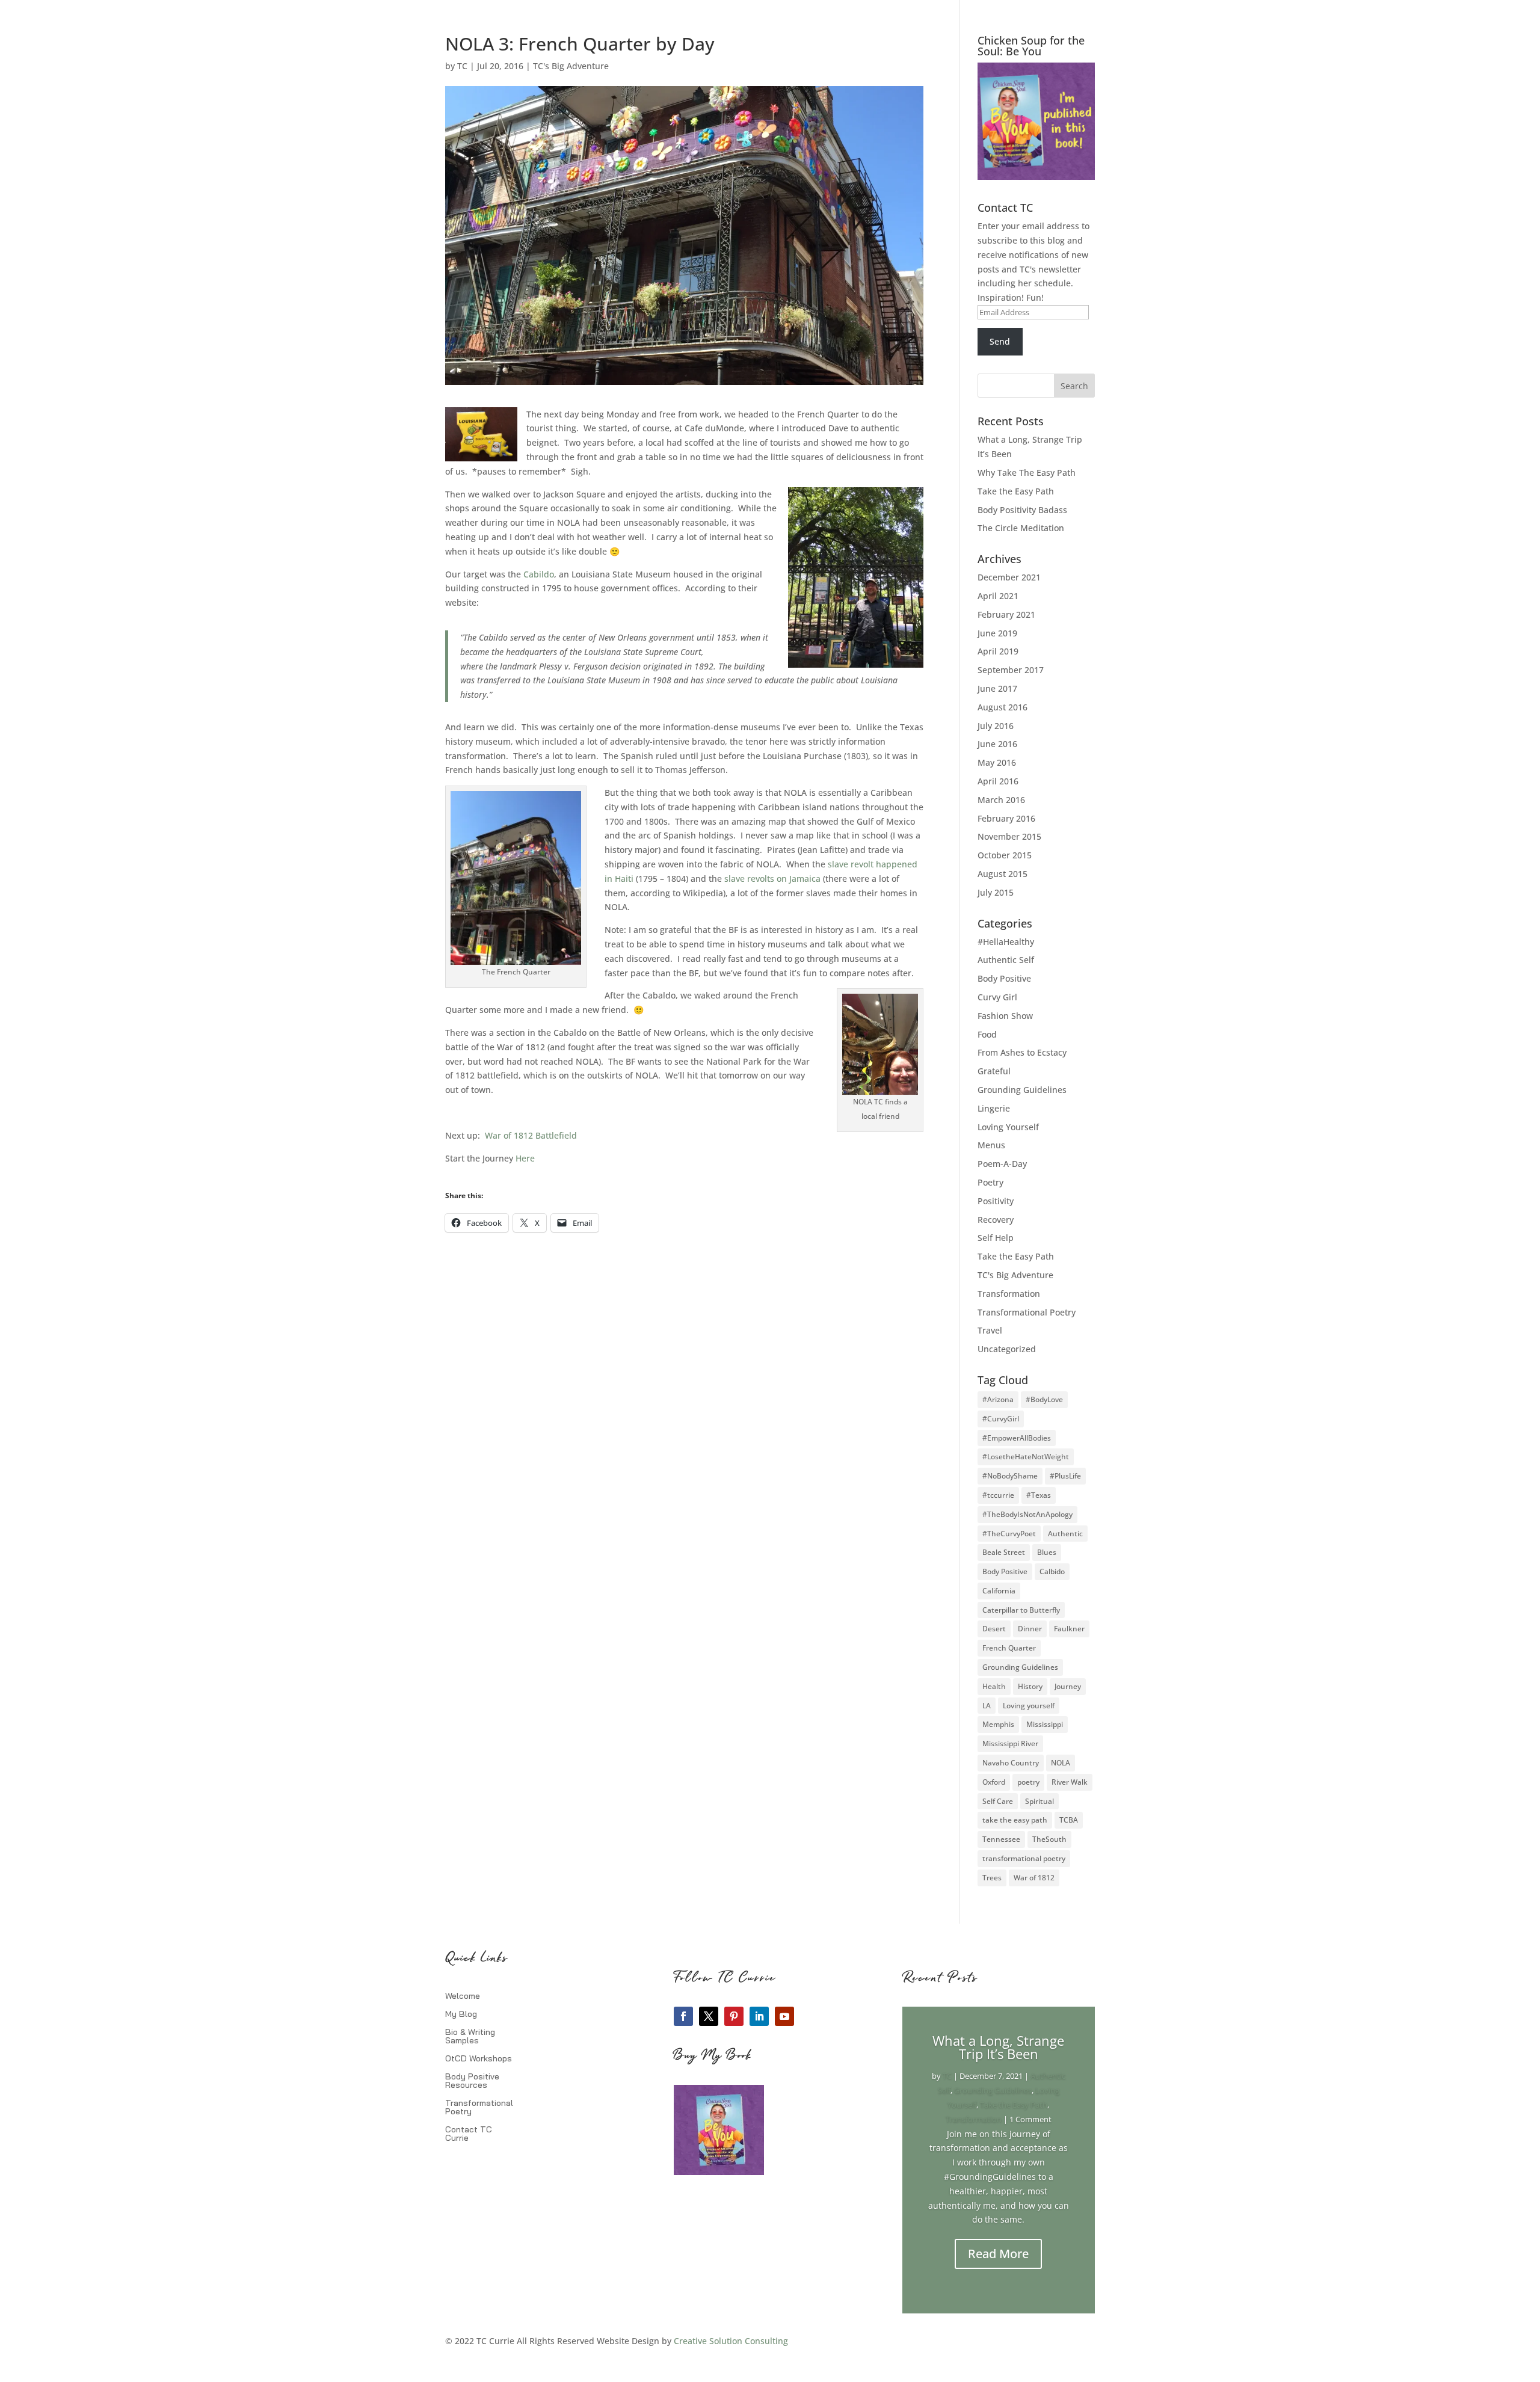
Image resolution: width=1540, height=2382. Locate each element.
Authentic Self (1006, 960)
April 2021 (998, 596)
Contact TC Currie (469, 2134)
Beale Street (1004, 1552)
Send (1000, 341)
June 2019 (997, 633)
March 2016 (1001, 800)
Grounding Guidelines (1022, 1090)
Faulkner (1069, 1629)
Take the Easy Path (1016, 491)
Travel (990, 1330)
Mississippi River (1010, 1743)
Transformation (1009, 1294)
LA (987, 1706)
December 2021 (1009, 577)
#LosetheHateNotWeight (1026, 1457)
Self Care (998, 1801)
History (1030, 1686)
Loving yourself (1029, 1706)
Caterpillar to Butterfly (1021, 1610)
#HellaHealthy (1006, 942)
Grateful (994, 1071)
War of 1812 (1034, 1878)
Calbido (1052, 1571)
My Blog (461, 2014)
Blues (1047, 1552)
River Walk (1070, 1782)
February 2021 (1006, 614)
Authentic (1065, 1534)
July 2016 (996, 726)
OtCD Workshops (479, 2059)
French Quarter (1009, 1648)
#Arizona (998, 1399)
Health (994, 1686)
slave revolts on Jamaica (772, 879)
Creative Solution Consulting (731, 2341)
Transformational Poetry (1027, 1312)
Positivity (996, 1201)
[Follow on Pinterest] (734, 2016)
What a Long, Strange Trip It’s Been (998, 2047)
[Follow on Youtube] (784, 2016)
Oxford (994, 1782)
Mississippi (1045, 1724)
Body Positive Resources (472, 2081)
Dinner (1030, 1629)
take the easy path (1015, 1820)
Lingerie (994, 1108)
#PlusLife (1065, 1476)
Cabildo (539, 574)
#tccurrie (998, 1495)
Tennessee (1001, 1839)
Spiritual (1039, 1801)
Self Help (996, 1238)
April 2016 (998, 781)
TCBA (1069, 1820)
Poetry (990, 1182)
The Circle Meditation (1021, 528)
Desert (994, 1629)
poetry (1028, 1782)
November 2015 (1009, 836)
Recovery (996, 1220)
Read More (998, 2254)
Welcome (463, 1996)
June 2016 (997, 744)
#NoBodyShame (1010, 1476)
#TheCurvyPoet (1009, 1534)
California (999, 1591)
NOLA (1061, 1763)
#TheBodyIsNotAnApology (1027, 1514)
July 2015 (996, 892)
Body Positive (1004, 978)
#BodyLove (1044, 1399)
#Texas (1039, 1495)
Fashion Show (1005, 1016)
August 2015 (1003, 874)
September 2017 (1011, 670)
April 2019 (998, 651)
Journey (1068, 1686)
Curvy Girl (997, 997)
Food (987, 1034)
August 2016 (1003, 707)
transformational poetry (1024, 1858)
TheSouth (1049, 1839)
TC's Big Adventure (571, 66)
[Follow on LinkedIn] (759, 2016)
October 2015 (1005, 855)
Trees (992, 1878)
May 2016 (997, 762)
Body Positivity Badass (1022, 510)
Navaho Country (1011, 1763)
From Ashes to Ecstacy (1022, 1052)
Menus (991, 1145)
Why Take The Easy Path (1027, 472)
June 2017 (997, 688)
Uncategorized (1007, 1349)
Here (524, 1158)
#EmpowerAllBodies (1017, 1438)
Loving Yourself (1008, 1127)
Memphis (998, 1724)
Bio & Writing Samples (470, 2037)
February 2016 (1006, 818)
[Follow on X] (709, 2016)
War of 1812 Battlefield (531, 1135)
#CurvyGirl (1001, 1419)
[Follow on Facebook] (683, 2016)
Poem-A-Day (1002, 1164)
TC (462, 66)
